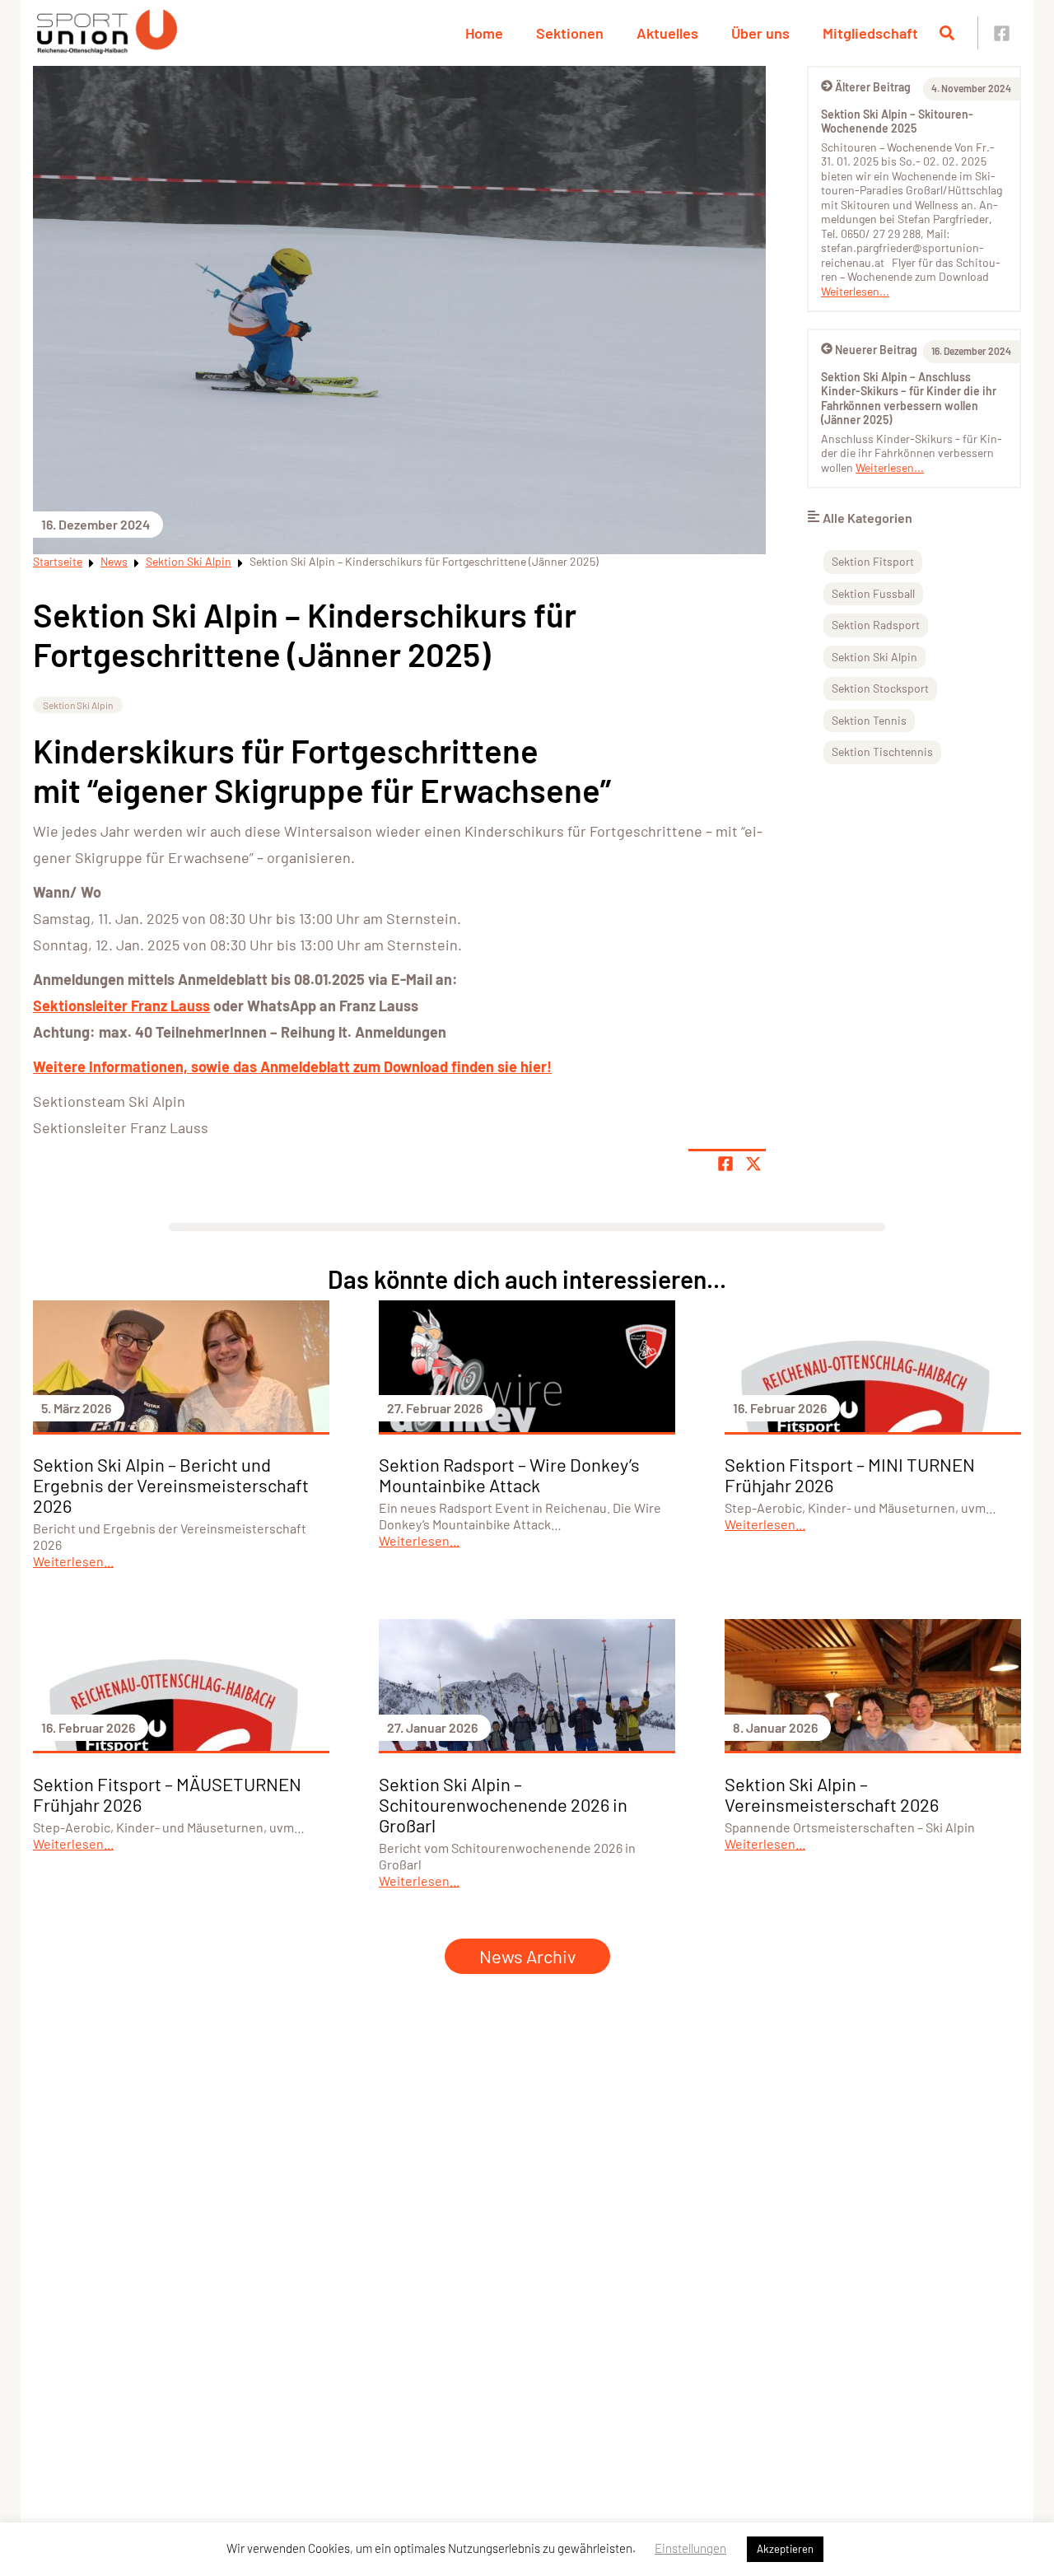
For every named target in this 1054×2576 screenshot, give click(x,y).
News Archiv (527, 1956)
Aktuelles (667, 33)
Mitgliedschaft (870, 33)
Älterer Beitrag (873, 87)
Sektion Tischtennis (882, 751)
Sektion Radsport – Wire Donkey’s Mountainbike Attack (509, 1475)
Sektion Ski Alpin (189, 561)
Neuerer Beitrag (876, 350)
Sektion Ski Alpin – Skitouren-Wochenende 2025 (897, 121)
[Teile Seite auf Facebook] (725, 1164)
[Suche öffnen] (947, 33)
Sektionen (570, 33)
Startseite (58, 561)
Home (484, 33)
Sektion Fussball (873, 593)
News (114, 561)
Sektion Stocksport (880, 688)
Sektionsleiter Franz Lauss (121, 1006)
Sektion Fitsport (873, 561)
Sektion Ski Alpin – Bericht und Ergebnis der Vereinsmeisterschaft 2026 (171, 1485)
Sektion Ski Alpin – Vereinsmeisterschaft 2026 (832, 1794)
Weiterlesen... (855, 291)
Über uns (760, 33)
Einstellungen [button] (690, 2548)
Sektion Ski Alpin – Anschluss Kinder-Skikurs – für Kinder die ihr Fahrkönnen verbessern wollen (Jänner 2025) (909, 399)
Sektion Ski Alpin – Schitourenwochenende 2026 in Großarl (503, 1804)
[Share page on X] (753, 1164)
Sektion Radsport (876, 625)
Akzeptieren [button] (785, 2549)
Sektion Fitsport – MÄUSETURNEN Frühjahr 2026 (167, 1794)
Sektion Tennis (869, 720)
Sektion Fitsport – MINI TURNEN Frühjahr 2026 (850, 1475)
